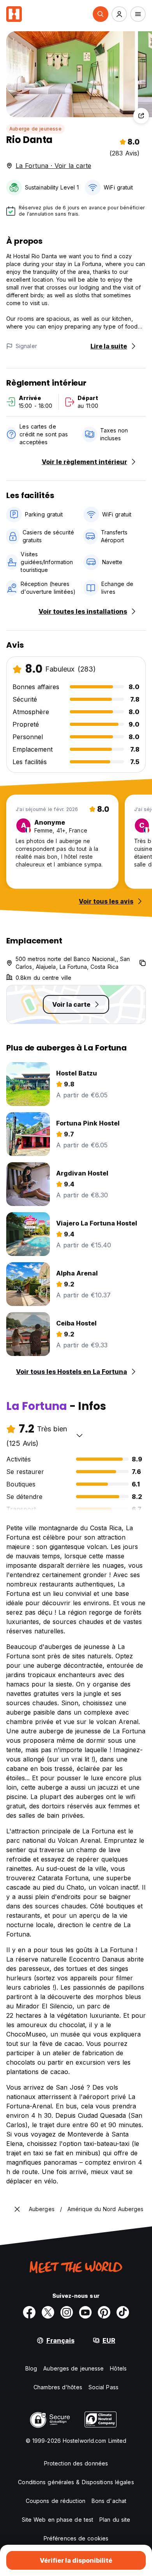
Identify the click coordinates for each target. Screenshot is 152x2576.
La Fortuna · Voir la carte (53, 166)
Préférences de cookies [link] (76, 2538)
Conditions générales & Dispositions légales (76, 2482)
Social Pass (103, 2387)
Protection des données (76, 2463)
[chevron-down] (80, 1435)
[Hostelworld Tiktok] (123, 2312)
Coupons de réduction (56, 2501)
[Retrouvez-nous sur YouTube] (85, 2312)
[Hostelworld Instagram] (67, 2312)
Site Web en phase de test (58, 2520)
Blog (31, 2368)
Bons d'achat (109, 2501)
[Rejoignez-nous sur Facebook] (29, 2312)
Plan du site (115, 2520)
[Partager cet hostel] (141, 116)
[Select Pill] (101, 14)
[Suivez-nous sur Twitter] (48, 2312)
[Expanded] (17, 2209)
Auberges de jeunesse (73, 2368)
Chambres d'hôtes (58, 2387)
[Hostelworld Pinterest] (104, 2312)
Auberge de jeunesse (35, 129)
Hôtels (118, 2368)
